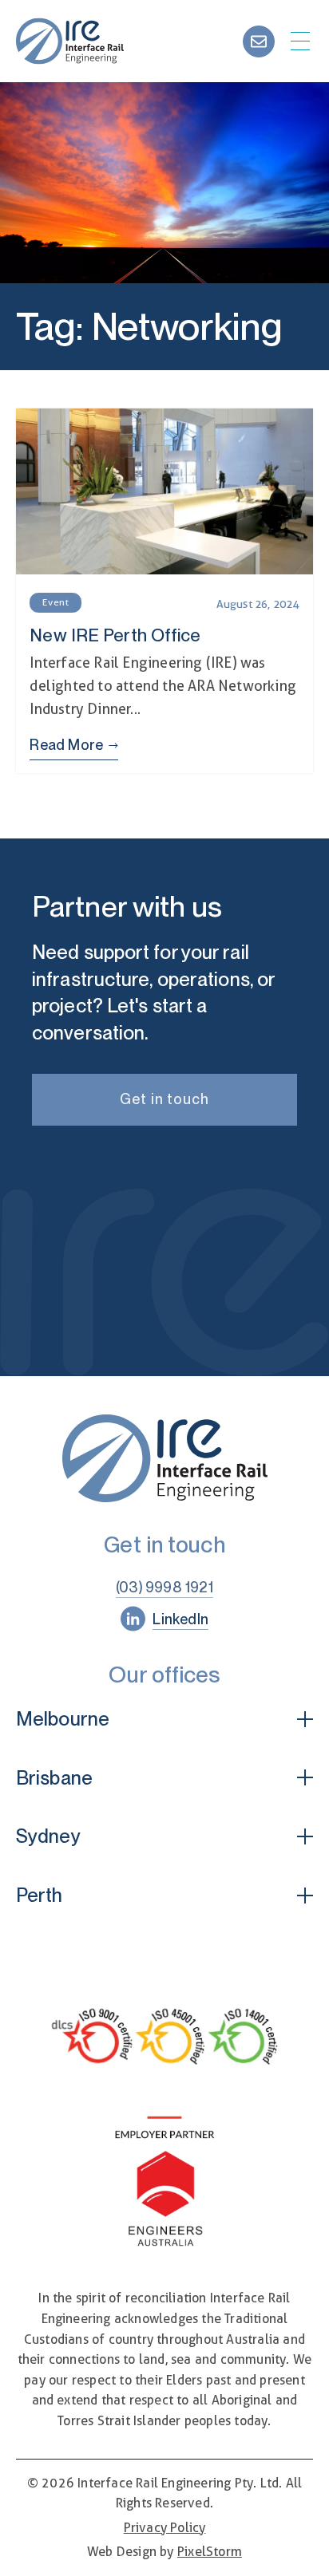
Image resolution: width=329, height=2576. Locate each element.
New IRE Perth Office (164, 591)
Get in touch (164, 1099)
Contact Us (259, 41)
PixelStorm (210, 2552)
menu (300, 41)
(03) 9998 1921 (164, 1587)
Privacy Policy (165, 2528)
